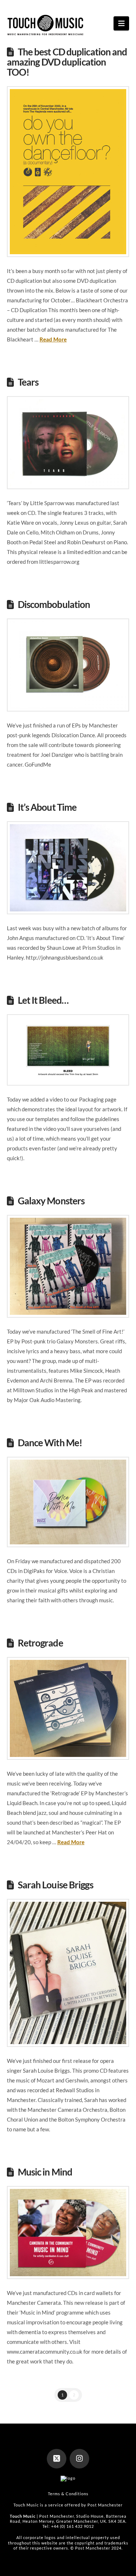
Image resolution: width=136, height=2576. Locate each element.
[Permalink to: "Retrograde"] (68, 1708)
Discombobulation (54, 604)
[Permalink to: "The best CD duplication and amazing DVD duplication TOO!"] (68, 172)
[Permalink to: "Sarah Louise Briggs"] (68, 1973)
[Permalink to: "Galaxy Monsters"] (68, 1266)
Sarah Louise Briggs (55, 1885)
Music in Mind (45, 2172)
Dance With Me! (50, 1443)
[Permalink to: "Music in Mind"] (68, 2233)
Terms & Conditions (68, 2494)
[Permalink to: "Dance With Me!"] (68, 1502)
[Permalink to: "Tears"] (68, 443)
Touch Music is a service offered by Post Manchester (68, 2505)
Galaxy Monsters (51, 1201)
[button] (121, 23)
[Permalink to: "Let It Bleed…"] (68, 1050)
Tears (28, 382)
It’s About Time (47, 807)
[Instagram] (79, 2459)
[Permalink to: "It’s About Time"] (68, 868)
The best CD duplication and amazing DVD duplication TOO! (67, 62)
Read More (53, 339)
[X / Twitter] (57, 2459)
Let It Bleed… (43, 1000)
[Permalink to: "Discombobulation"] (68, 665)
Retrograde (40, 1643)
